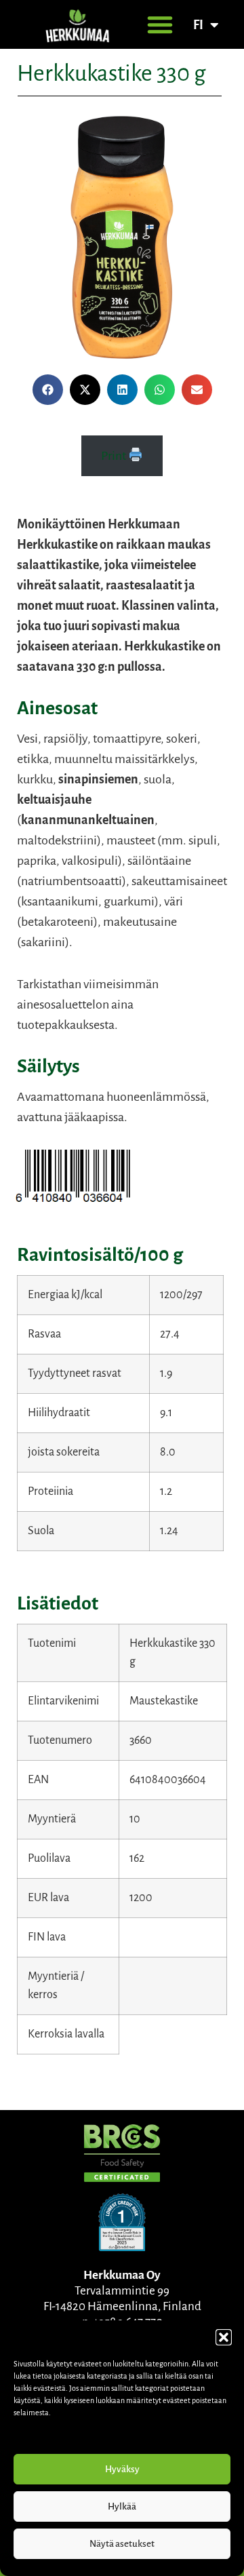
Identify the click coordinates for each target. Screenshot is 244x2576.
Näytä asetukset (122, 2544)
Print (115, 456)
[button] (224, 2337)
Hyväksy (122, 2469)
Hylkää (122, 2506)
